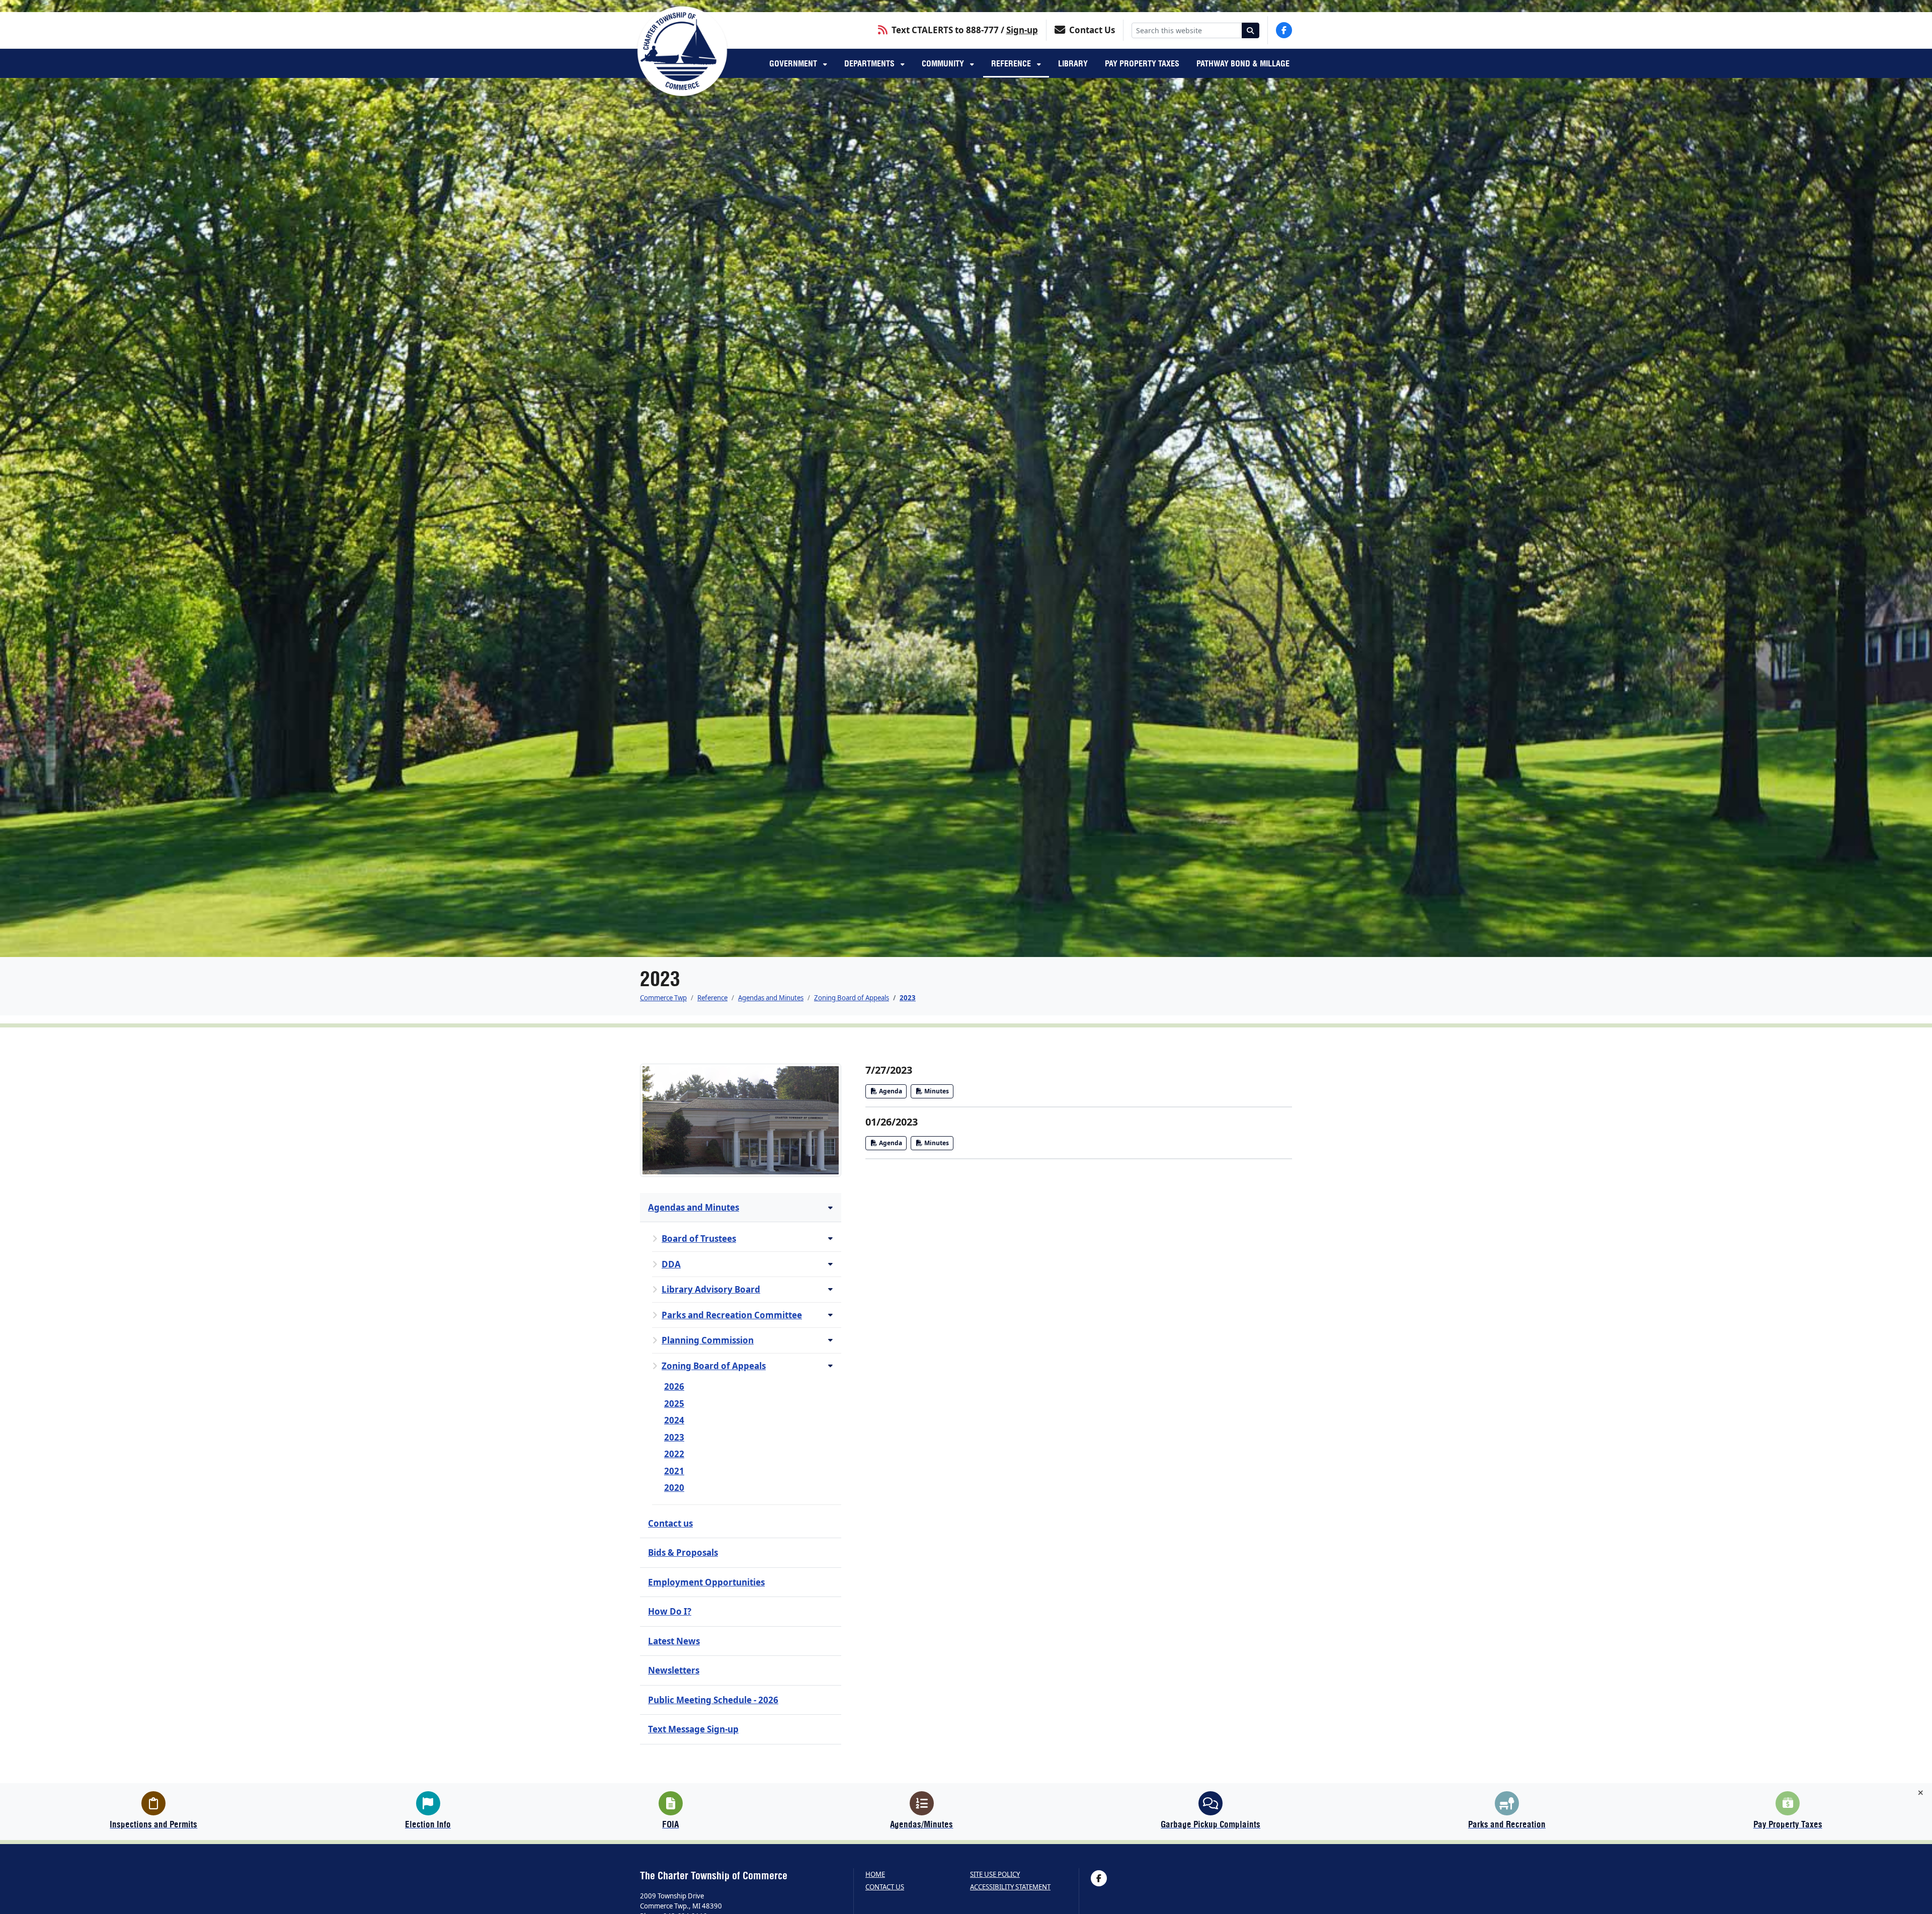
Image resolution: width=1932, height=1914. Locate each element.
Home (875, 1875)
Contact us (885, 1887)
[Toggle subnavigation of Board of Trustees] (830, 1238)
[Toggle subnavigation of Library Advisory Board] (830, 1289)
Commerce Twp (663, 998)
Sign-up (1022, 30)
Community (944, 63)
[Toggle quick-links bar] (1921, 1793)
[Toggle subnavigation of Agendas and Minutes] (830, 1207)
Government (794, 63)
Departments (870, 63)
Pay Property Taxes (1142, 63)
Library (1073, 63)
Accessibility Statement (1010, 1887)
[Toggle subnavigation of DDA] (830, 1264)
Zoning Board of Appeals (852, 998)
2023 (908, 998)
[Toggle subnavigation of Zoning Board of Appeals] (830, 1365)
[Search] (1251, 30)
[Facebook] (1284, 30)
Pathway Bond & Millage (1243, 63)
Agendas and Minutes (771, 998)
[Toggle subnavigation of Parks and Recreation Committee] (830, 1314)
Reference (1012, 63)
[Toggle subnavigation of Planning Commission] (830, 1340)
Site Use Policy (995, 1875)
